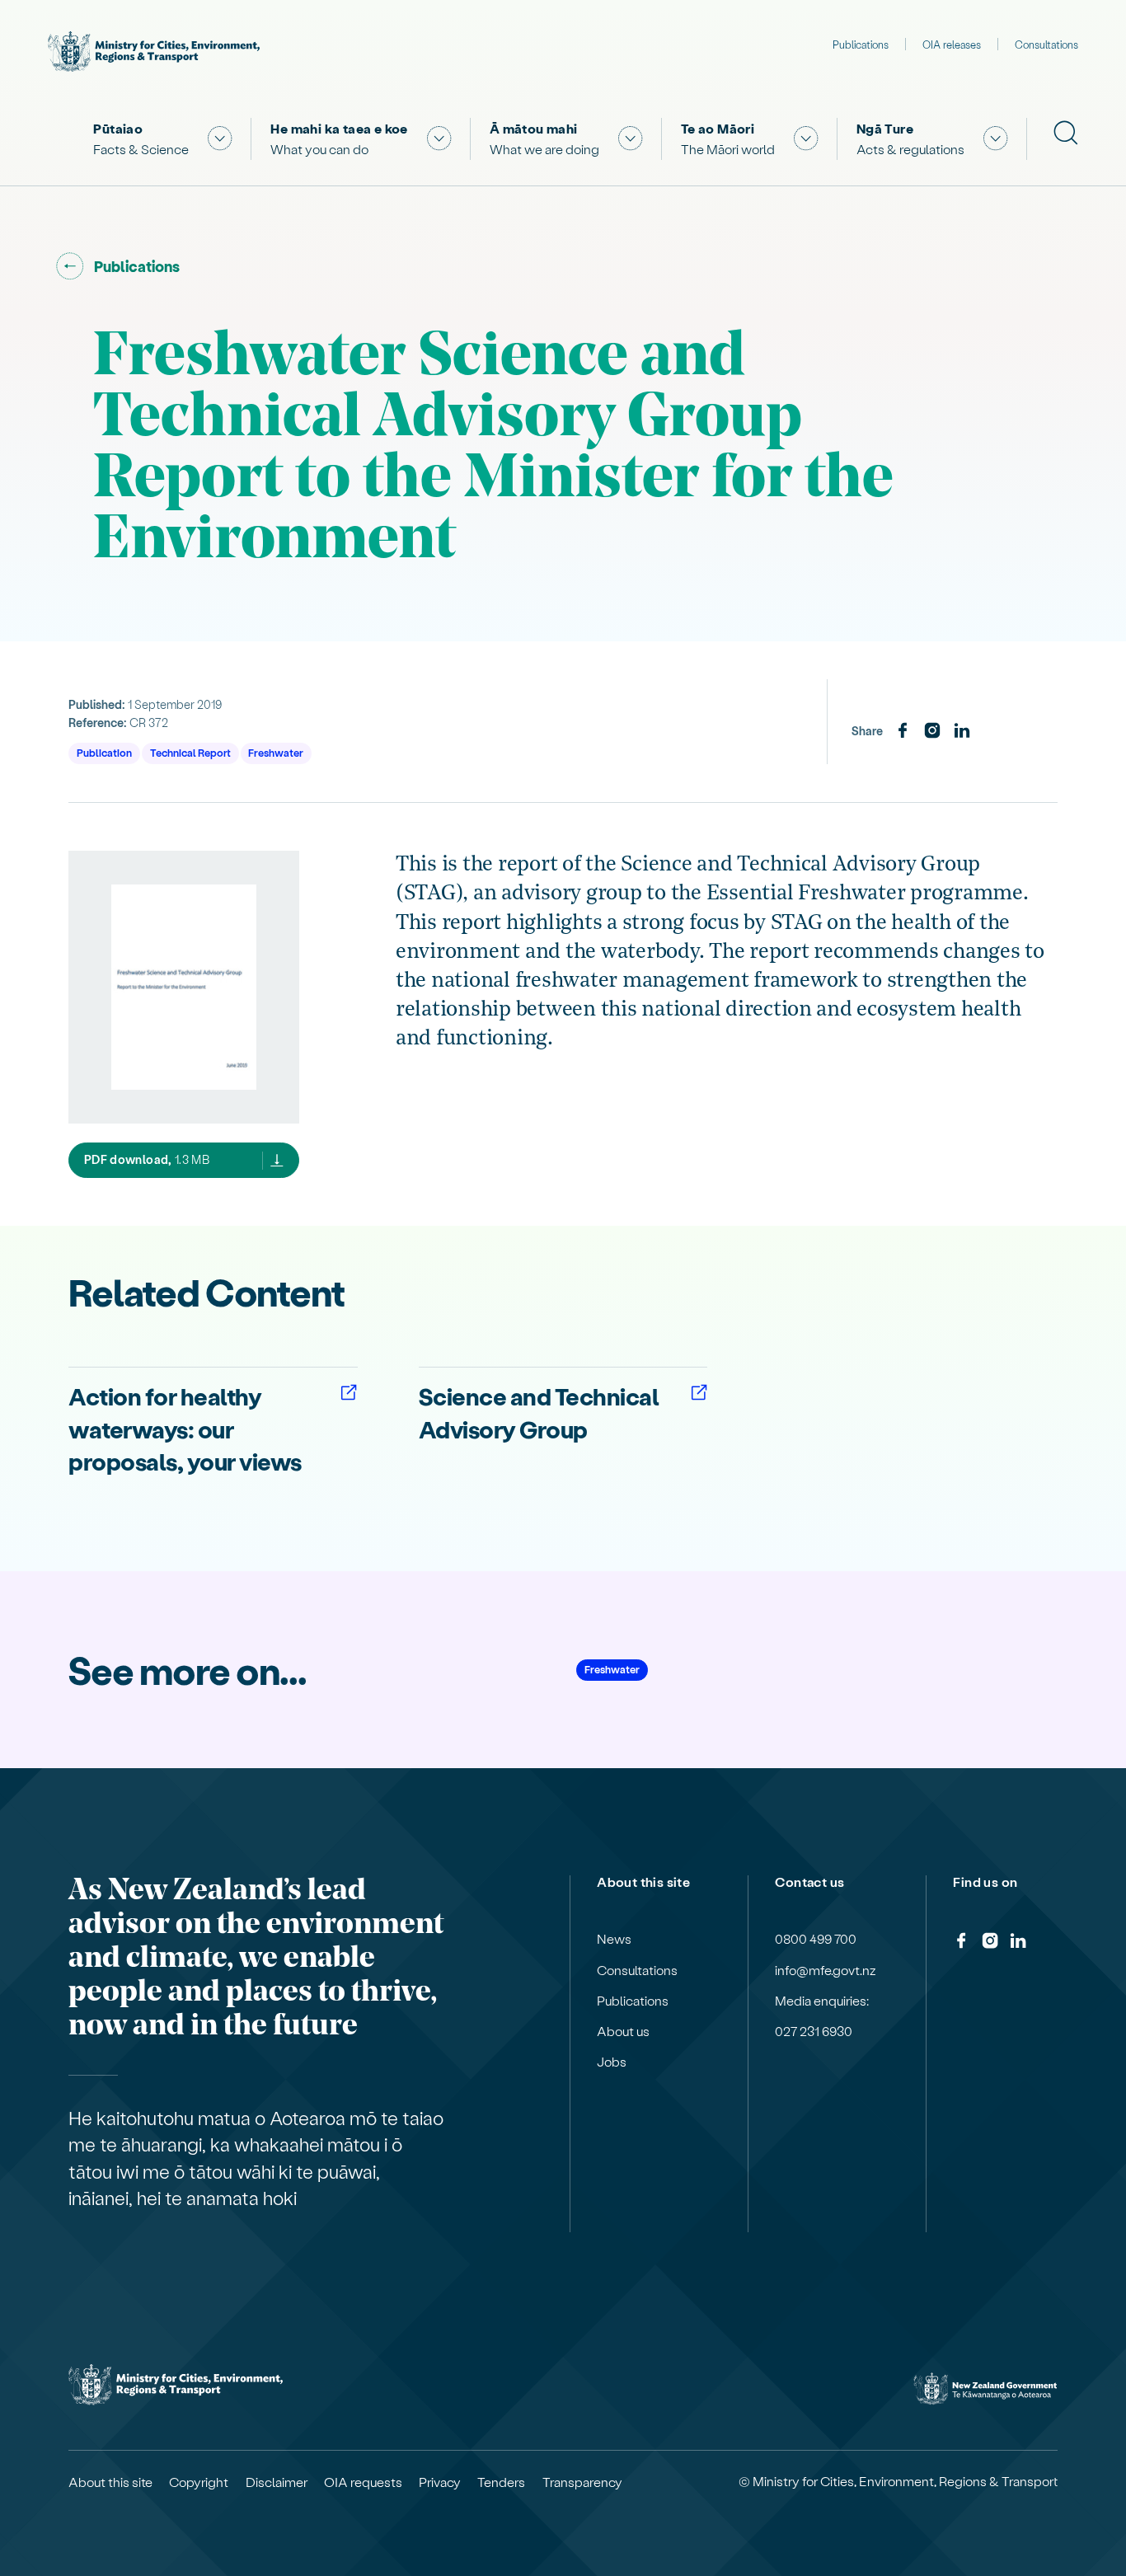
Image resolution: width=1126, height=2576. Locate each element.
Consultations (1046, 44)
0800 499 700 (816, 1939)
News (614, 1939)
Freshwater (276, 752)
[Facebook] (903, 731)
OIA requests (363, 2482)
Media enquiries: (822, 2001)
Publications (861, 44)
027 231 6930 (814, 2031)
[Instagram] (932, 731)
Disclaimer (277, 2482)
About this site (110, 2482)
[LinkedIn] (962, 731)
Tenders (501, 2482)
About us (623, 2031)
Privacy (440, 2482)
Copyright (199, 2482)
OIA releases (952, 44)
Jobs (612, 2062)
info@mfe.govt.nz (826, 1970)
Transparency (582, 2482)
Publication (104, 752)
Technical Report (190, 752)
